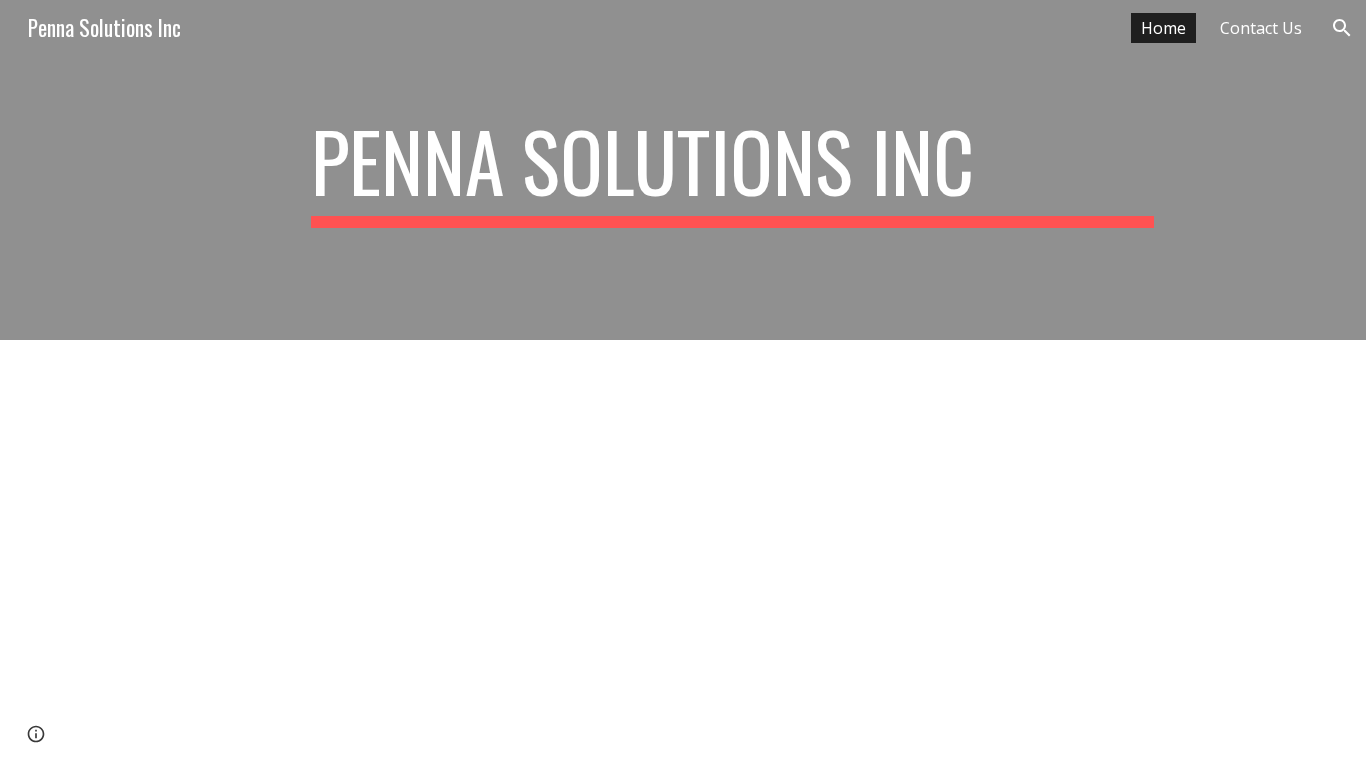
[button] (1342, 28)
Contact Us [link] (1261, 28)
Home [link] (1163, 28)
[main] (732, 170)
